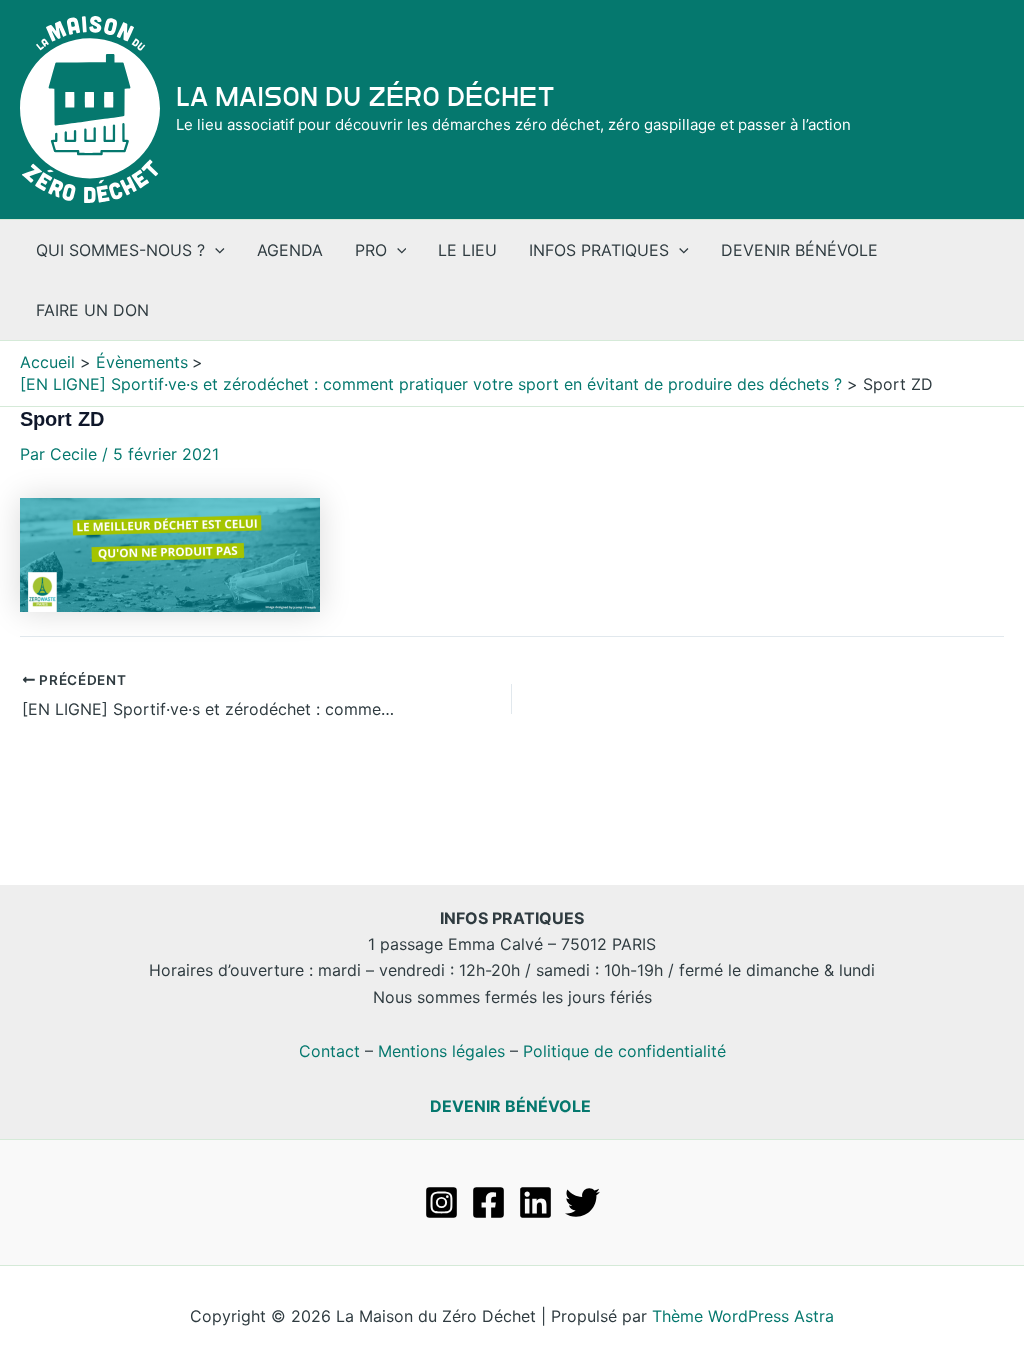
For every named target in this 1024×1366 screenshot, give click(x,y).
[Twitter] (582, 1202)
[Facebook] (488, 1202)
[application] (215, 250)
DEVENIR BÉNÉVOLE (510, 1106)
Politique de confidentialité (624, 1051)
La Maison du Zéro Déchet (365, 97)
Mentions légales (441, 1051)
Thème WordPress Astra (743, 1316)
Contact (329, 1051)
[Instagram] (441, 1202)
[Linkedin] (535, 1202)
